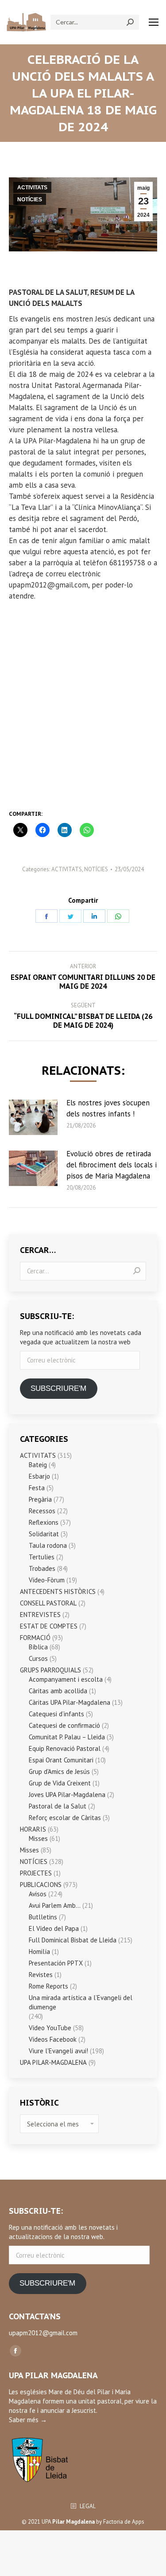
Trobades (42, 1568)
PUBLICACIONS (41, 1885)
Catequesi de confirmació (64, 1725)
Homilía (39, 1952)
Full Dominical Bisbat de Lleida (73, 1940)
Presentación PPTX (56, 1963)
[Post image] (33, 1117)
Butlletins (43, 1917)
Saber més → (28, 2420)
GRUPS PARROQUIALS (50, 1670)
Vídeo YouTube (50, 2028)
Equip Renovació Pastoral (65, 1748)
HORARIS (33, 1829)
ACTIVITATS (32, 188)
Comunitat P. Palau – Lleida (67, 1737)
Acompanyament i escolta (66, 1679)
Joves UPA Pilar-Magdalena (67, 1795)
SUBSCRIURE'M (58, 1388)
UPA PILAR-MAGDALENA (53, 2062)
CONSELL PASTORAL (48, 1603)
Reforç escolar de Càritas (65, 1818)
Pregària (40, 1499)
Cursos (38, 1658)
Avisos (38, 1894)
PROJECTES (36, 1873)
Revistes (41, 1975)
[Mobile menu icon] (154, 22)
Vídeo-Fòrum (47, 1580)
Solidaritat (44, 1534)
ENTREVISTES (40, 1615)
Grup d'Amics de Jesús (59, 1771)
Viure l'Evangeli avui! (58, 2051)
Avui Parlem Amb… (55, 1905)
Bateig (38, 1465)
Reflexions (44, 1522)
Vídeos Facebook (53, 2039)
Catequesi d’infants (56, 1714)
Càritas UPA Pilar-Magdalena (69, 1702)
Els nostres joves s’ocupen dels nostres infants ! (108, 1108)
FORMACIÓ (35, 1638)
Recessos (42, 1511)
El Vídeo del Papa (54, 1928)
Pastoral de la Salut (58, 1806)
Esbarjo (39, 1476)
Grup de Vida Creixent (60, 1783)
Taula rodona (48, 1545)
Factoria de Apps (124, 2522)
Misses (38, 1838)
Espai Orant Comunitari (61, 1760)
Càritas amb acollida (58, 1691)
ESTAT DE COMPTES (49, 1626)
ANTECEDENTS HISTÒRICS (58, 1591)
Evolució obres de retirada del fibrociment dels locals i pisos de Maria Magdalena (112, 1165)
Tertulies (42, 1557)
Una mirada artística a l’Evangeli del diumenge (81, 2002)
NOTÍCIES (30, 200)
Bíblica (38, 1647)
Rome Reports (48, 1986)
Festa (37, 1488)
